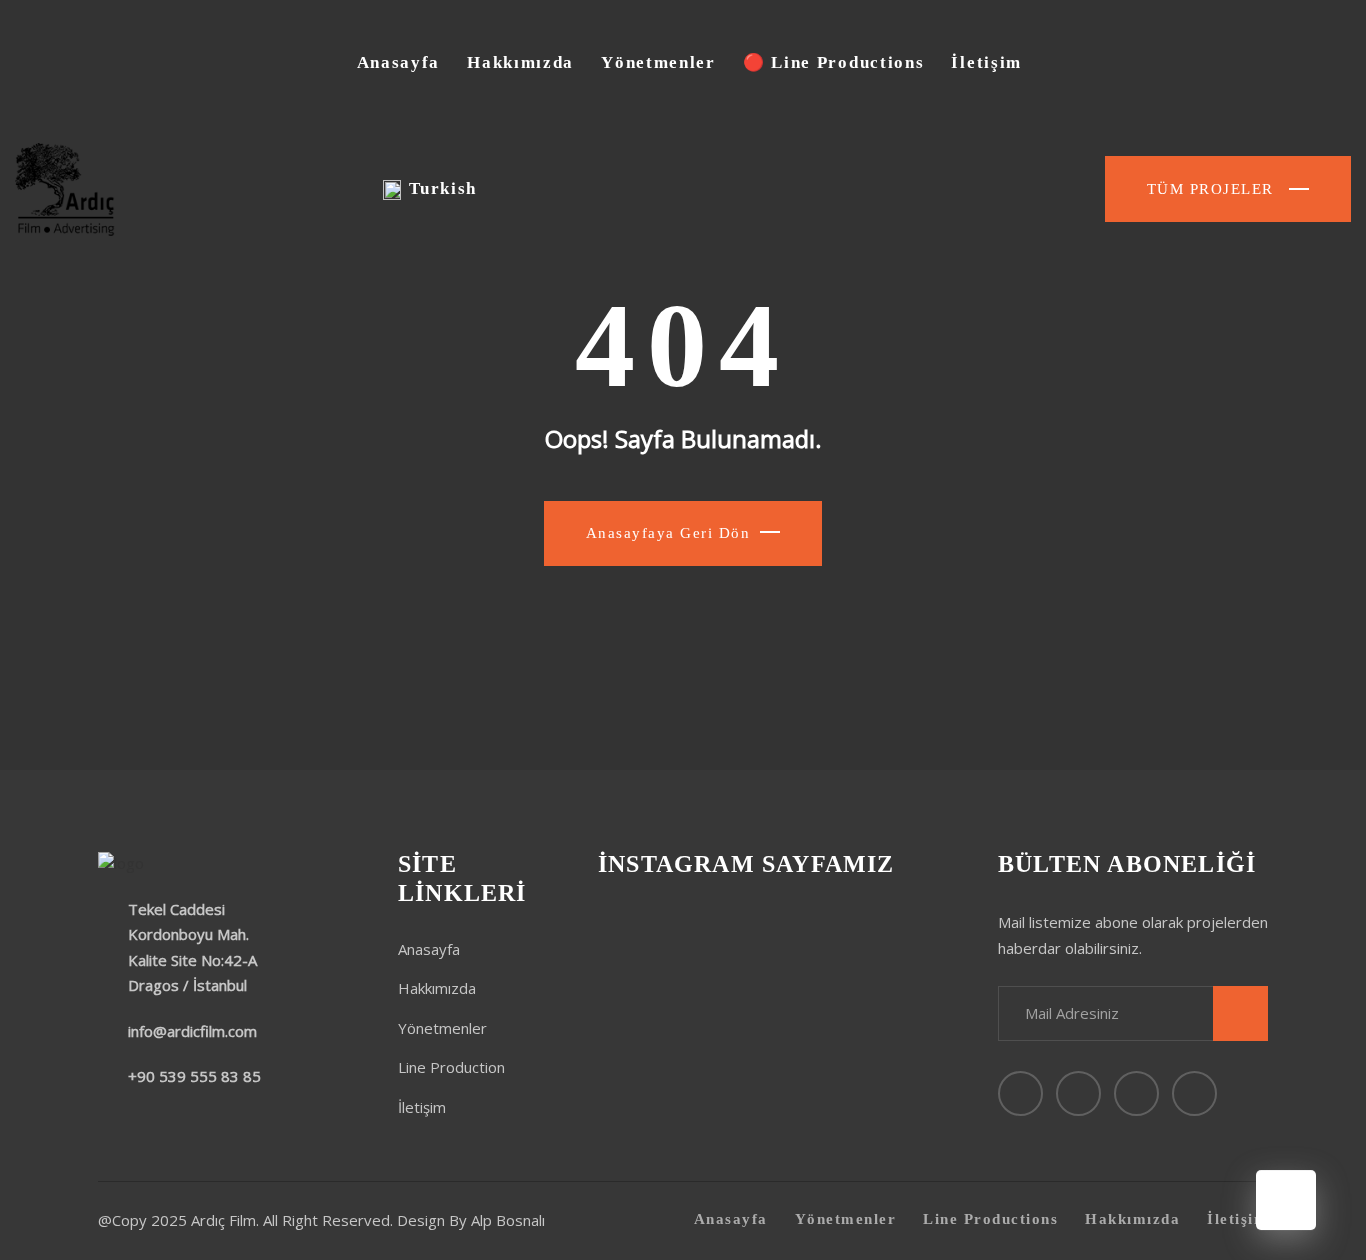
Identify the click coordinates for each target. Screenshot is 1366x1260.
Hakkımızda (520, 62)
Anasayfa (399, 62)
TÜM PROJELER (1213, 189)
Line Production (451, 1067)
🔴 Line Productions (834, 62)
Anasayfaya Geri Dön (668, 533)
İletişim (986, 62)
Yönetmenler (658, 62)
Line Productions (990, 1219)
